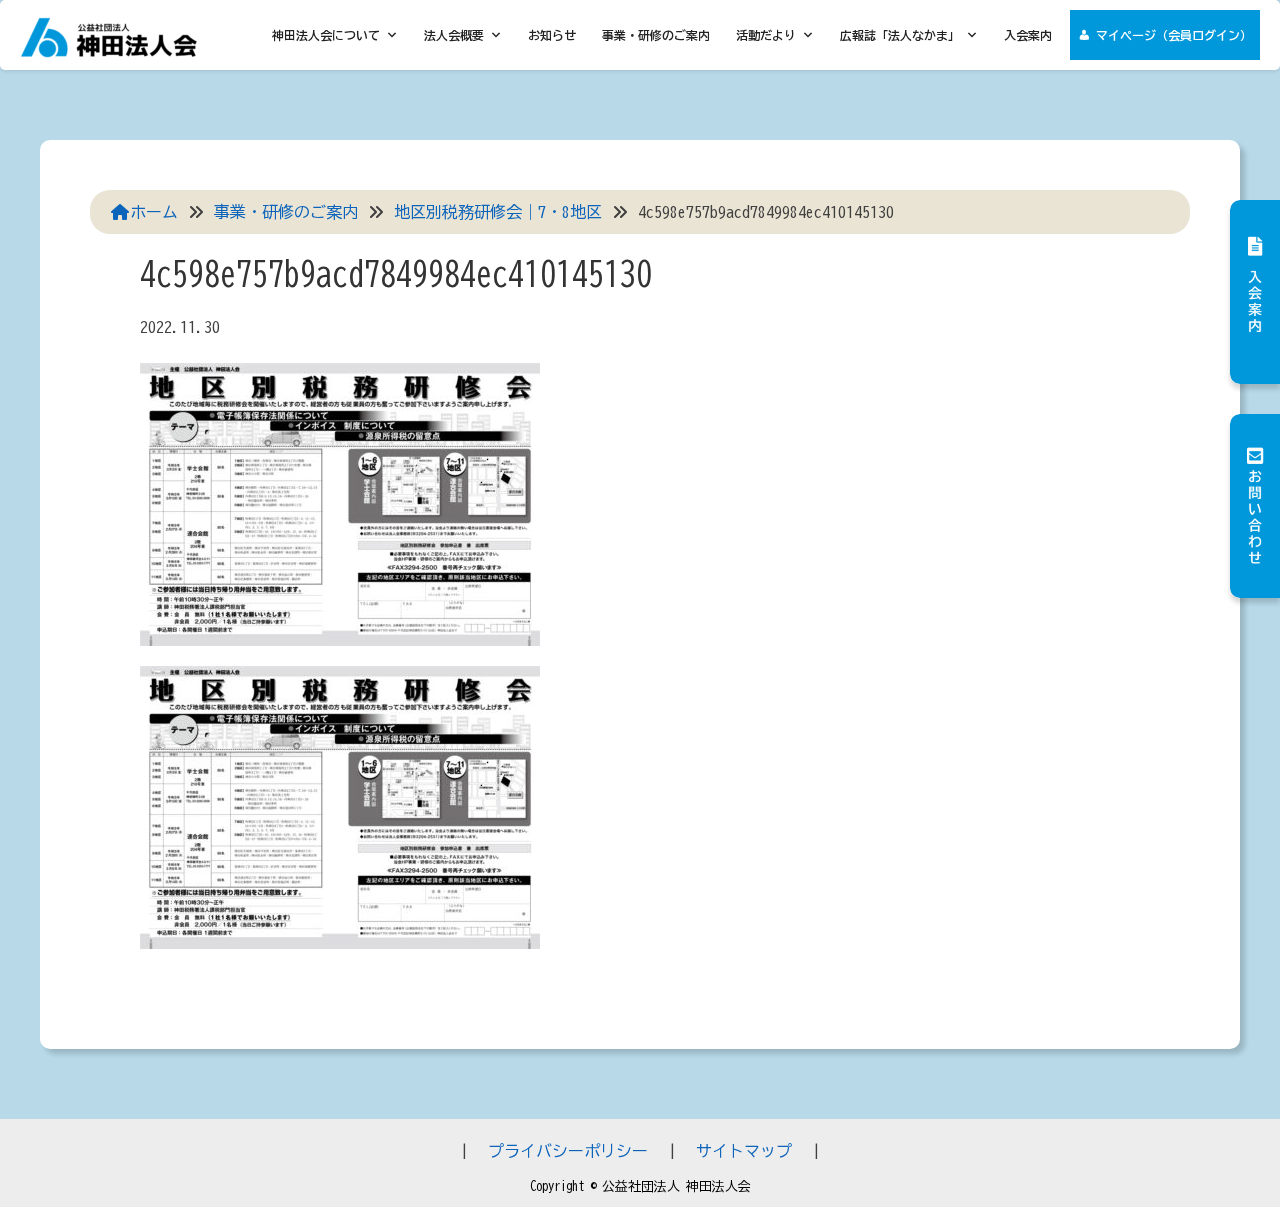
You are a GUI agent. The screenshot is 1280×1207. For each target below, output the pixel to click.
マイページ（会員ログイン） (1174, 35)
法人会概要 (454, 35)
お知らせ (552, 35)
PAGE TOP (1230, 1154)
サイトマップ (744, 1151)
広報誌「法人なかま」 (900, 35)
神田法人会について (326, 35)
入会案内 (1028, 35)
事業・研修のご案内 (656, 35)
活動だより (766, 35)
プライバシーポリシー (568, 1151)
